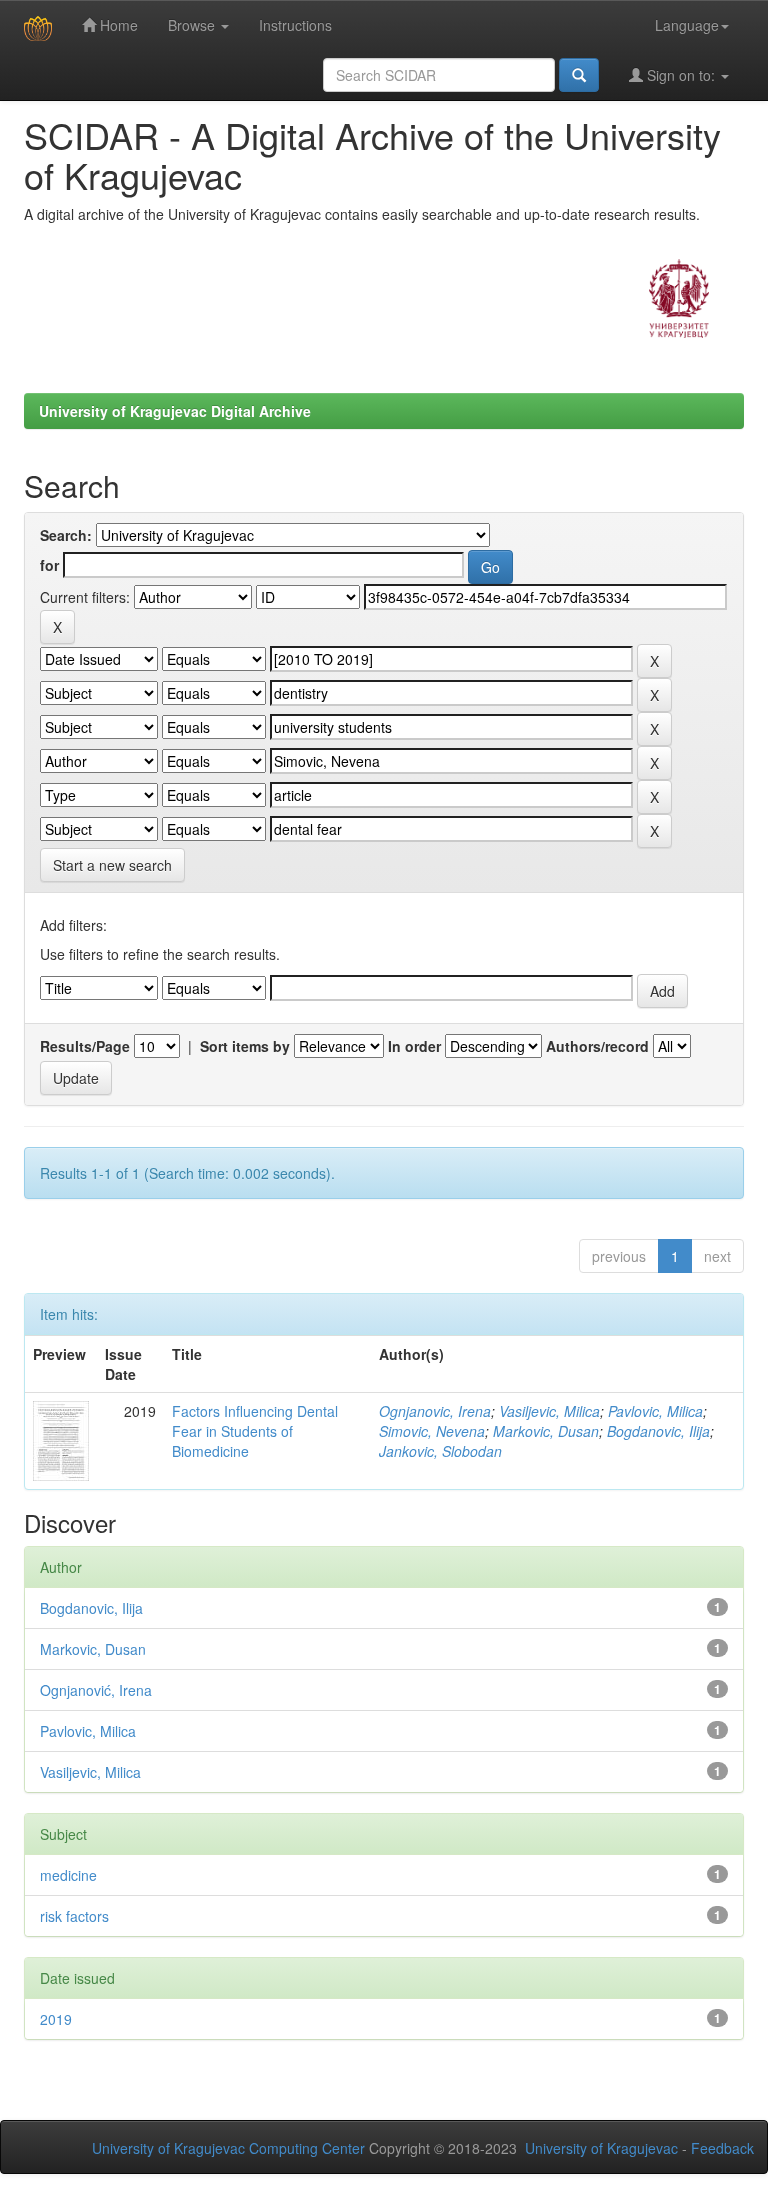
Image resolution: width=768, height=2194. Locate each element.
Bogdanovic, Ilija (658, 1431)
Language (687, 25)
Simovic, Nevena (432, 1431)
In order (414, 1046)
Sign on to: (681, 75)
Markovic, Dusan (546, 1431)
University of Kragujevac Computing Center (228, 2148)
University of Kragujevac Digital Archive (175, 411)
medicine (68, 1875)
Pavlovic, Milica (655, 1411)
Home (117, 25)
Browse (193, 25)
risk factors (74, 1916)
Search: (66, 535)
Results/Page (85, 1046)
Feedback (722, 2148)
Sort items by (245, 1046)
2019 (56, 2019)
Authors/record (597, 1046)
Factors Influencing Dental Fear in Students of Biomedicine (255, 1431)
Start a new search (112, 865)
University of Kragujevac (601, 2148)
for (49, 565)
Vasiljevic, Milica (549, 1411)
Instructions (295, 25)
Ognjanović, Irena (96, 1690)
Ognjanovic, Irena (435, 1411)
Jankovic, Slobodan (440, 1451)
